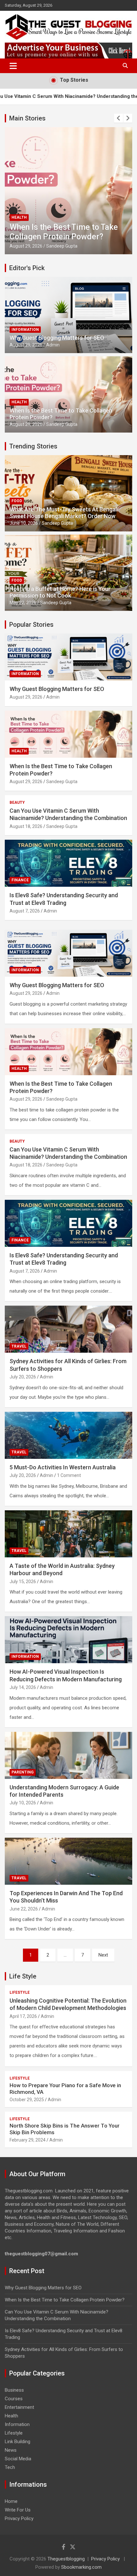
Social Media (18, 2459)
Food (17, 501)
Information (25, 330)
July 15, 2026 (23, 1582)
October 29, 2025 (27, 2100)
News (11, 2450)
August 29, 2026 (26, 345)
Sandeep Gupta (62, 246)
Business (14, 2390)
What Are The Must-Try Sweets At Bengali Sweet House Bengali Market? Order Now (64, 513)
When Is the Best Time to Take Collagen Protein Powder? (65, 2300)
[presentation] (119, 118)
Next (103, 1955)
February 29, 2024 (28, 2140)
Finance (20, 880)
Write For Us (18, 2510)
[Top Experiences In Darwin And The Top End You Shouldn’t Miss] (68, 1861)
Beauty (19, 208)
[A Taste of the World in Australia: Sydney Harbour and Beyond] (68, 1534)
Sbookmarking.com (81, 2567)
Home (11, 2501)
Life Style (23, 1976)
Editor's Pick (27, 268)
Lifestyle (20, 1992)
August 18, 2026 (26, 246)
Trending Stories (33, 446)
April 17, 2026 (23, 2016)
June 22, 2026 (24, 1909)
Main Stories (27, 118)
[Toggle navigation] (13, 66)
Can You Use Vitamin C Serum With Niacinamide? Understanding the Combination (67, 227)
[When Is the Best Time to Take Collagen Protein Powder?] (68, 1052)
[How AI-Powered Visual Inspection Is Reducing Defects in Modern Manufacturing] (68, 1640)
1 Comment (69, 1475)
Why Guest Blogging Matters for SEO (57, 338)
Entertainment (19, 2407)
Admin (53, 345)
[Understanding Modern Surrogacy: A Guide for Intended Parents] (68, 1755)
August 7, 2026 (25, 911)
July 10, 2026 (23, 1803)
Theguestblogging (66, 2559)
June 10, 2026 (24, 523)
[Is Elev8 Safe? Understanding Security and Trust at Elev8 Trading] (68, 1223)
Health (19, 402)
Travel (19, 1346)
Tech (10, 2467)
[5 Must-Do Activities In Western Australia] (68, 1435)
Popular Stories (31, 625)
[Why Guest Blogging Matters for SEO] (68, 953)
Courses (14, 2399)
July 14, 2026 (23, 1687)
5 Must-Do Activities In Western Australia (63, 1467)
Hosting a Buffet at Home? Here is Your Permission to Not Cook (60, 592)
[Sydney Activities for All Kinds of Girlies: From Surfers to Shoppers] (68, 1329)
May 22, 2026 (23, 603)
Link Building (18, 2442)
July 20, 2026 (23, 1377)
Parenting (23, 1772)
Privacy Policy (19, 2518)
